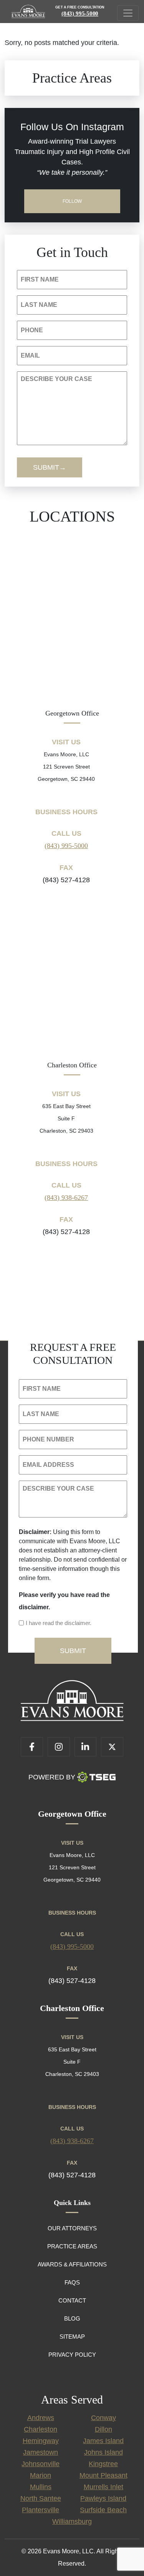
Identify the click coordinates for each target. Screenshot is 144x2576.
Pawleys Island (103, 2498)
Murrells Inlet (103, 2487)
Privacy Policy (72, 2355)
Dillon (103, 2429)
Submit (46, 467)
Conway (103, 2418)
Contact (72, 2300)
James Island (103, 2441)
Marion (41, 2475)
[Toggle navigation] (128, 13)
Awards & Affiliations (72, 2264)
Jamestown (41, 2452)
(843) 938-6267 (66, 1198)
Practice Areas (72, 2246)
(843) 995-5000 (80, 13)
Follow (72, 201)
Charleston (41, 2429)
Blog (72, 2318)
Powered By (52, 1777)
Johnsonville (41, 2464)
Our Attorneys (72, 2228)
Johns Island (103, 2452)
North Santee (41, 2498)
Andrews (41, 2418)
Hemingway (41, 2441)
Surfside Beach (103, 2510)
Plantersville (41, 2510)
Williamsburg (72, 2521)
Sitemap (72, 2337)
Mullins (41, 2487)
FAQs (72, 2282)
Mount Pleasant (103, 2475)
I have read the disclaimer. (59, 1623)
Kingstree (103, 2464)
